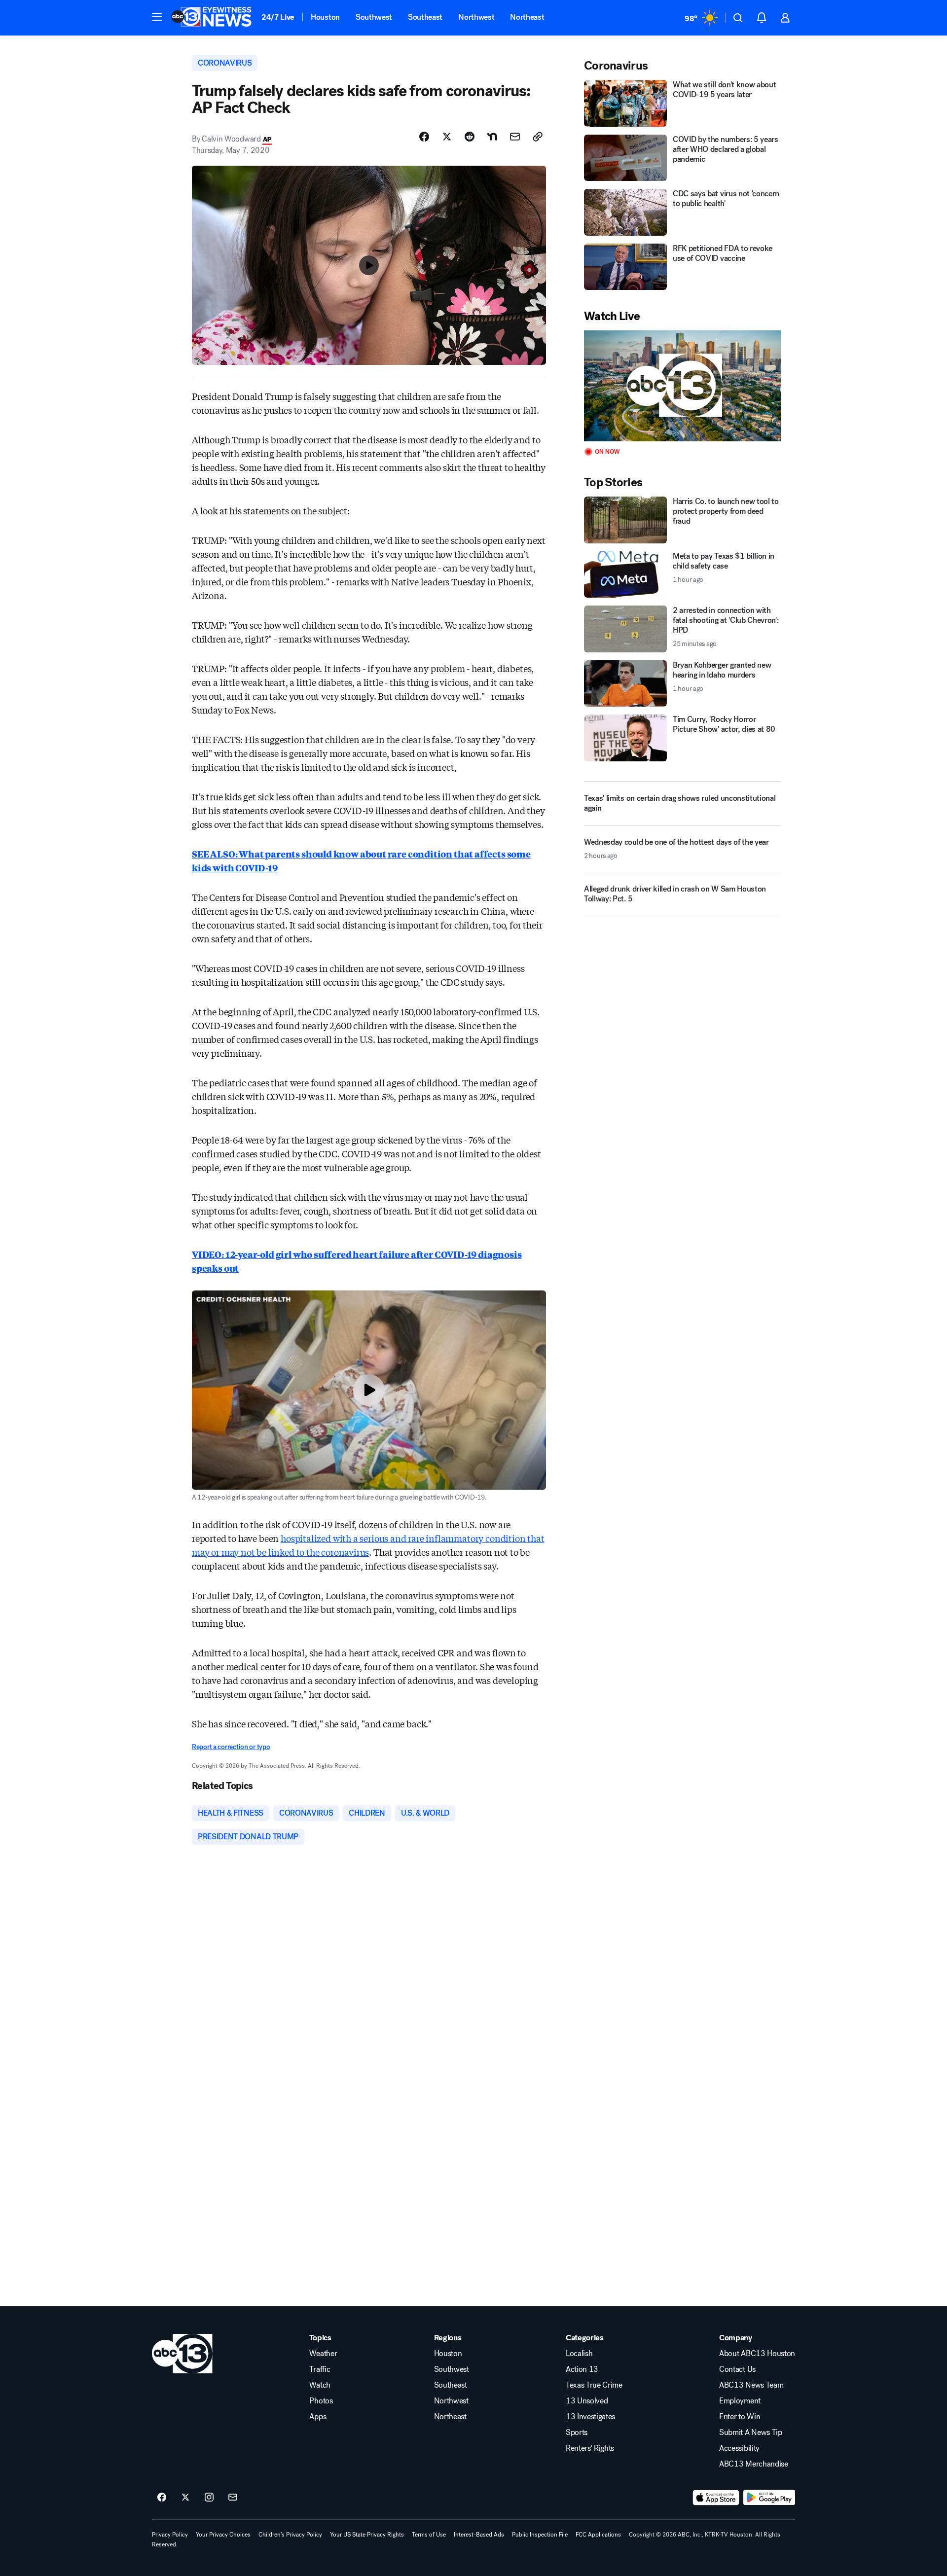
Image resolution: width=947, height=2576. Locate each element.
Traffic (320, 2369)
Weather (323, 2354)
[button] (157, 17)
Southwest (374, 17)
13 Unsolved (587, 2401)
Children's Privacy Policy (290, 2535)
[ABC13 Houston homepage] (211, 18)
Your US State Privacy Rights (367, 2535)
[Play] (683, 386)
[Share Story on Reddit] (470, 137)
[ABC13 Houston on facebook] (162, 2498)
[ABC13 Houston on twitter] (185, 2498)
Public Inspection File (540, 2535)
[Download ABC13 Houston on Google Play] (769, 2498)
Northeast (527, 17)
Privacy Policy (170, 2535)
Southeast (425, 17)
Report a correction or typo (231, 1747)
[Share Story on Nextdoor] (492, 137)
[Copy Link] (538, 137)
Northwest (476, 17)
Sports (577, 2433)
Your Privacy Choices (223, 2535)
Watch (320, 2385)
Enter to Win (740, 2417)
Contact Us (737, 2369)
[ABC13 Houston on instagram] (209, 2498)
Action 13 (582, 2369)
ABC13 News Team (751, 2385)
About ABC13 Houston (757, 2354)
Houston (325, 17)
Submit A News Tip (751, 2433)
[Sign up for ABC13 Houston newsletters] (233, 2498)
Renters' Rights (590, 2448)
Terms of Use (429, 2535)
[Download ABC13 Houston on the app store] (716, 2498)
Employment (740, 2401)
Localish (579, 2354)
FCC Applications (598, 2535)
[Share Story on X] (447, 137)
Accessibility (739, 2448)
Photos (321, 2401)
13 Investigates (590, 2417)
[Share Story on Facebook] (424, 137)
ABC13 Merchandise (754, 2464)
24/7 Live (278, 17)
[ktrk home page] (182, 2354)
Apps (318, 2417)
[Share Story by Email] (515, 137)
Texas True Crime (594, 2385)
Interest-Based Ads (479, 2535)
